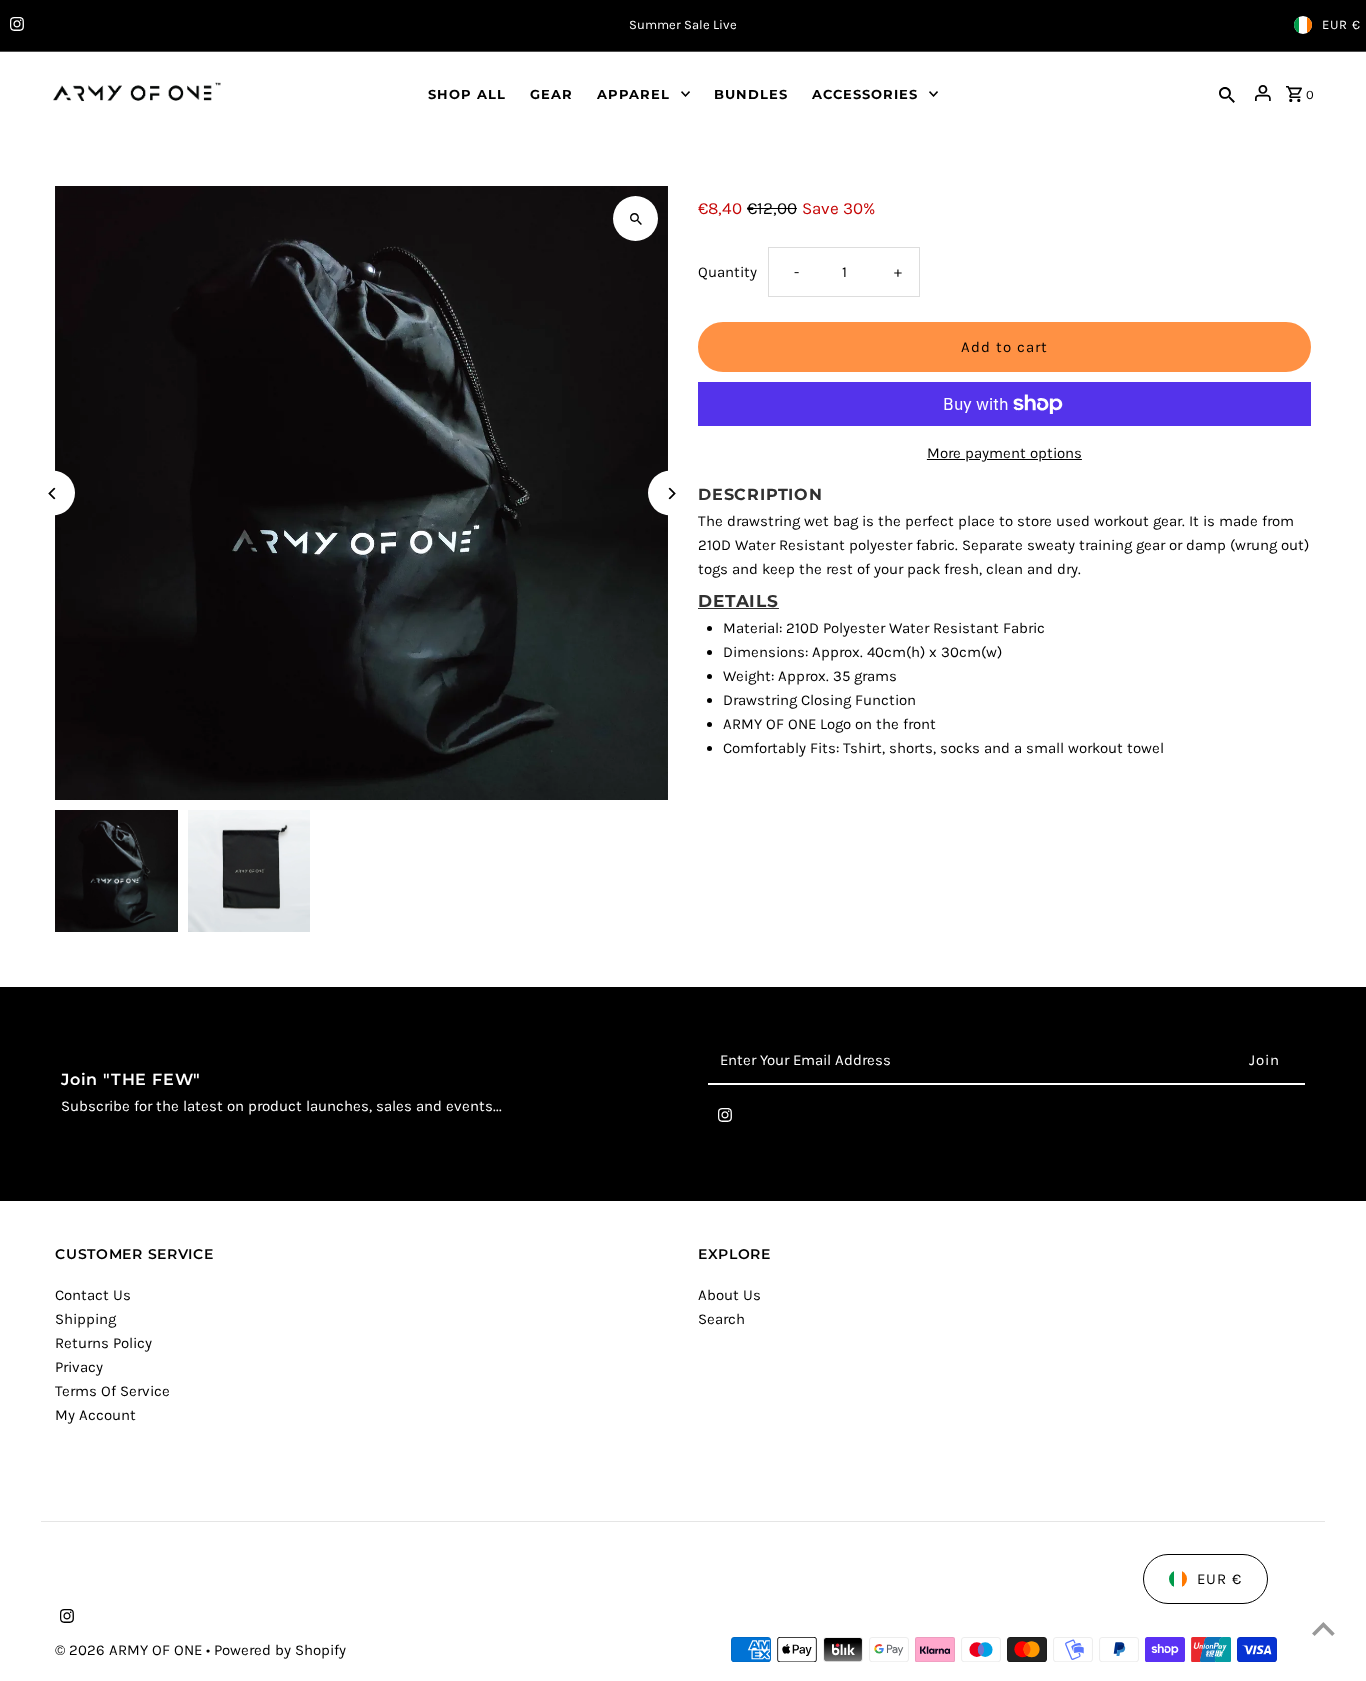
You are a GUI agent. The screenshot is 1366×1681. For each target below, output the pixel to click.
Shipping (85, 1319)
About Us (729, 1295)
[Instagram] (14, 26)
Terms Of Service (112, 1391)
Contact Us (93, 1295)
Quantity (727, 272)
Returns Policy (103, 1343)
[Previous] (52, 493)
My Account (95, 1415)
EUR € (1341, 24)
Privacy (79, 1367)
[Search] (1227, 93)
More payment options (1004, 453)
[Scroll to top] (1323, 1628)
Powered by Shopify (280, 1650)
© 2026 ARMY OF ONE (130, 1650)
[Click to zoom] (635, 218)
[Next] (670, 493)
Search (721, 1319)
